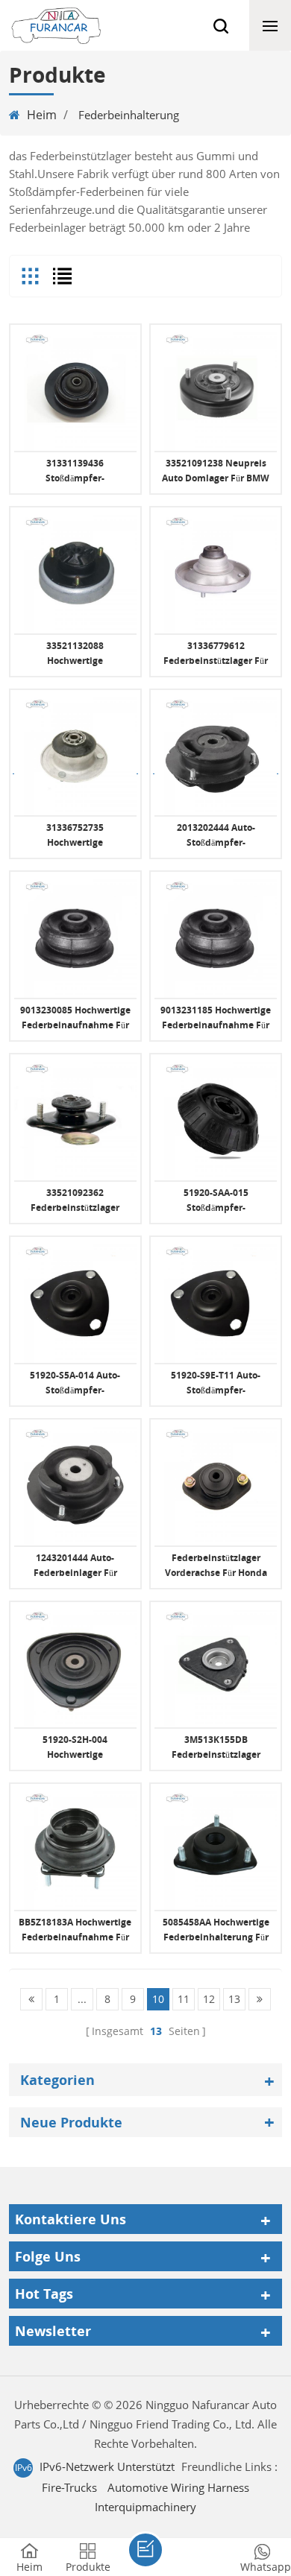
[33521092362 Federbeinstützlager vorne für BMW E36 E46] (75, 1119)
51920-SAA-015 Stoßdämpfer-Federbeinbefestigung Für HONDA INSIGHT (216, 1201)
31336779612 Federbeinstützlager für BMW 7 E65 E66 (216, 654)
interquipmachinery (145, 2507)
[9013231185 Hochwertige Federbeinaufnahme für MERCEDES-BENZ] (216, 937)
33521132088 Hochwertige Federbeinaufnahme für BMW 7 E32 (75, 654)
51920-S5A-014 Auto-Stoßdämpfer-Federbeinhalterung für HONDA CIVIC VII (75, 1383)
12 (209, 1999)
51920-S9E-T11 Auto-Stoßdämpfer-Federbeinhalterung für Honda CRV (216, 1383)
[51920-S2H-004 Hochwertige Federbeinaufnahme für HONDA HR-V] (75, 1667)
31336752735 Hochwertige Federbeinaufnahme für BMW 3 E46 (75, 836)
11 (184, 1999)
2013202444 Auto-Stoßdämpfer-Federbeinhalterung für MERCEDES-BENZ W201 (216, 836)
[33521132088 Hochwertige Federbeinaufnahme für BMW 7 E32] (75, 572)
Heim (42, 115)
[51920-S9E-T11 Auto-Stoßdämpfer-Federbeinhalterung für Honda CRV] (216, 1302)
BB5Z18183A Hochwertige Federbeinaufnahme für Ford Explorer (75, 1930)
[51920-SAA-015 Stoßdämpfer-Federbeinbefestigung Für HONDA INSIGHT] (216, 1119)
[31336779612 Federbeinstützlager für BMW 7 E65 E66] (216, 572)
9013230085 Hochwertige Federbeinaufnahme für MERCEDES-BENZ (75, 1018)
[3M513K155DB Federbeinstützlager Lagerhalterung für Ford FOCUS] (216, 1667)
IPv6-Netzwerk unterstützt (107, 2466)
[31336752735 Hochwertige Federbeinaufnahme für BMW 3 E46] (75, 755)
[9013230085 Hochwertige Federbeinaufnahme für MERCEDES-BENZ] (75, 937)
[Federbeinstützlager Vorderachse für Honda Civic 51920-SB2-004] (216, 1484)
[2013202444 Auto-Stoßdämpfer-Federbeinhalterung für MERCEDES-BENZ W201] (216, 755)
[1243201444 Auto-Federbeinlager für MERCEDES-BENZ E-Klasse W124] (75, 1484)
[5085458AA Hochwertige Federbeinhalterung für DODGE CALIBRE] (216, 1849)
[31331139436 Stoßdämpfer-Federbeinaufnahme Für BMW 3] (75, 390)
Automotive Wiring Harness (178, 2487)
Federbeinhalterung (129, 115)
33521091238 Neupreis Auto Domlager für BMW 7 (216, 471)
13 (234, 1999)
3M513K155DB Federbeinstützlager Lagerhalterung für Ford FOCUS (216, 1748)
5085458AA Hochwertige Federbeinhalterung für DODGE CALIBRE (216, 1930)
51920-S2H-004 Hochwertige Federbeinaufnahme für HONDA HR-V (75, 1748)
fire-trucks (69, 2487)
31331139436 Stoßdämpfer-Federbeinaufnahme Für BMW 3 (75, 471)
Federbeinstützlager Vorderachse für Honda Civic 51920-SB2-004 (216, 1566)
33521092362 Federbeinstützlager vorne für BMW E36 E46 (75, 1201)
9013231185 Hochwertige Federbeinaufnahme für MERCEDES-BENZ (216, 1018)
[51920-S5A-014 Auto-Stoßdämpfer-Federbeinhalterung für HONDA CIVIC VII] (75, 1302)
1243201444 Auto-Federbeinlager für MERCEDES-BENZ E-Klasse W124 (75, 1566)
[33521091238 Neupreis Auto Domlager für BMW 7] (216, 390)
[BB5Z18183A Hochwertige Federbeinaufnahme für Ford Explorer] (75, 1849)
